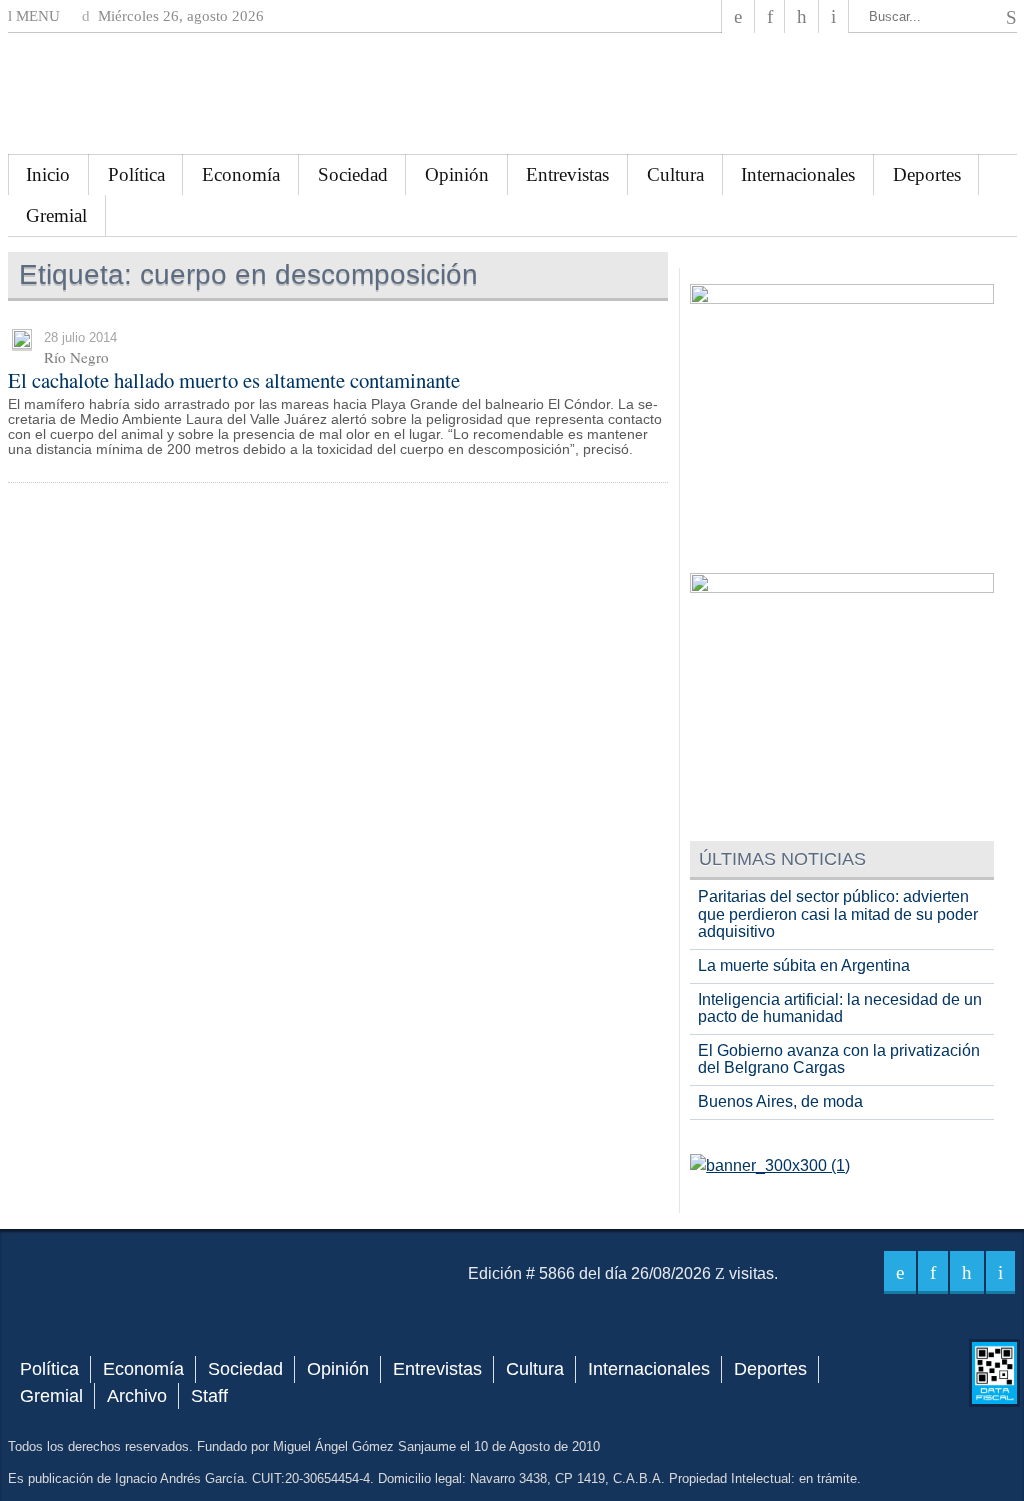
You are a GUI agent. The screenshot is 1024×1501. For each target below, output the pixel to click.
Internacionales (798, 174)
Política (136, 174)
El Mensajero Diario (512, 93)
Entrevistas (567, 174)
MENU (36, 16)
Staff (209, 1396)
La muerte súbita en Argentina (804, 965)
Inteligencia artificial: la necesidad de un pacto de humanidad (840, 1008)
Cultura (675, 174)
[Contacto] (833, 16)
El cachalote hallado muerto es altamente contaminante (234, 380)
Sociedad (353, 174)
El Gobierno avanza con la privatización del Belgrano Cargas (839, 1059)
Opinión (457, 174)
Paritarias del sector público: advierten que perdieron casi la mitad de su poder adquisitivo (838, 914)
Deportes (927, 174)
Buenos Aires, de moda (780, 1101)
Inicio (48, 174)
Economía (241, 174)
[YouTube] (802, 16)
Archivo (137, 1396)
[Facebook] (738, 16)
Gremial (56, 215)
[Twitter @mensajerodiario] (770, 16)
